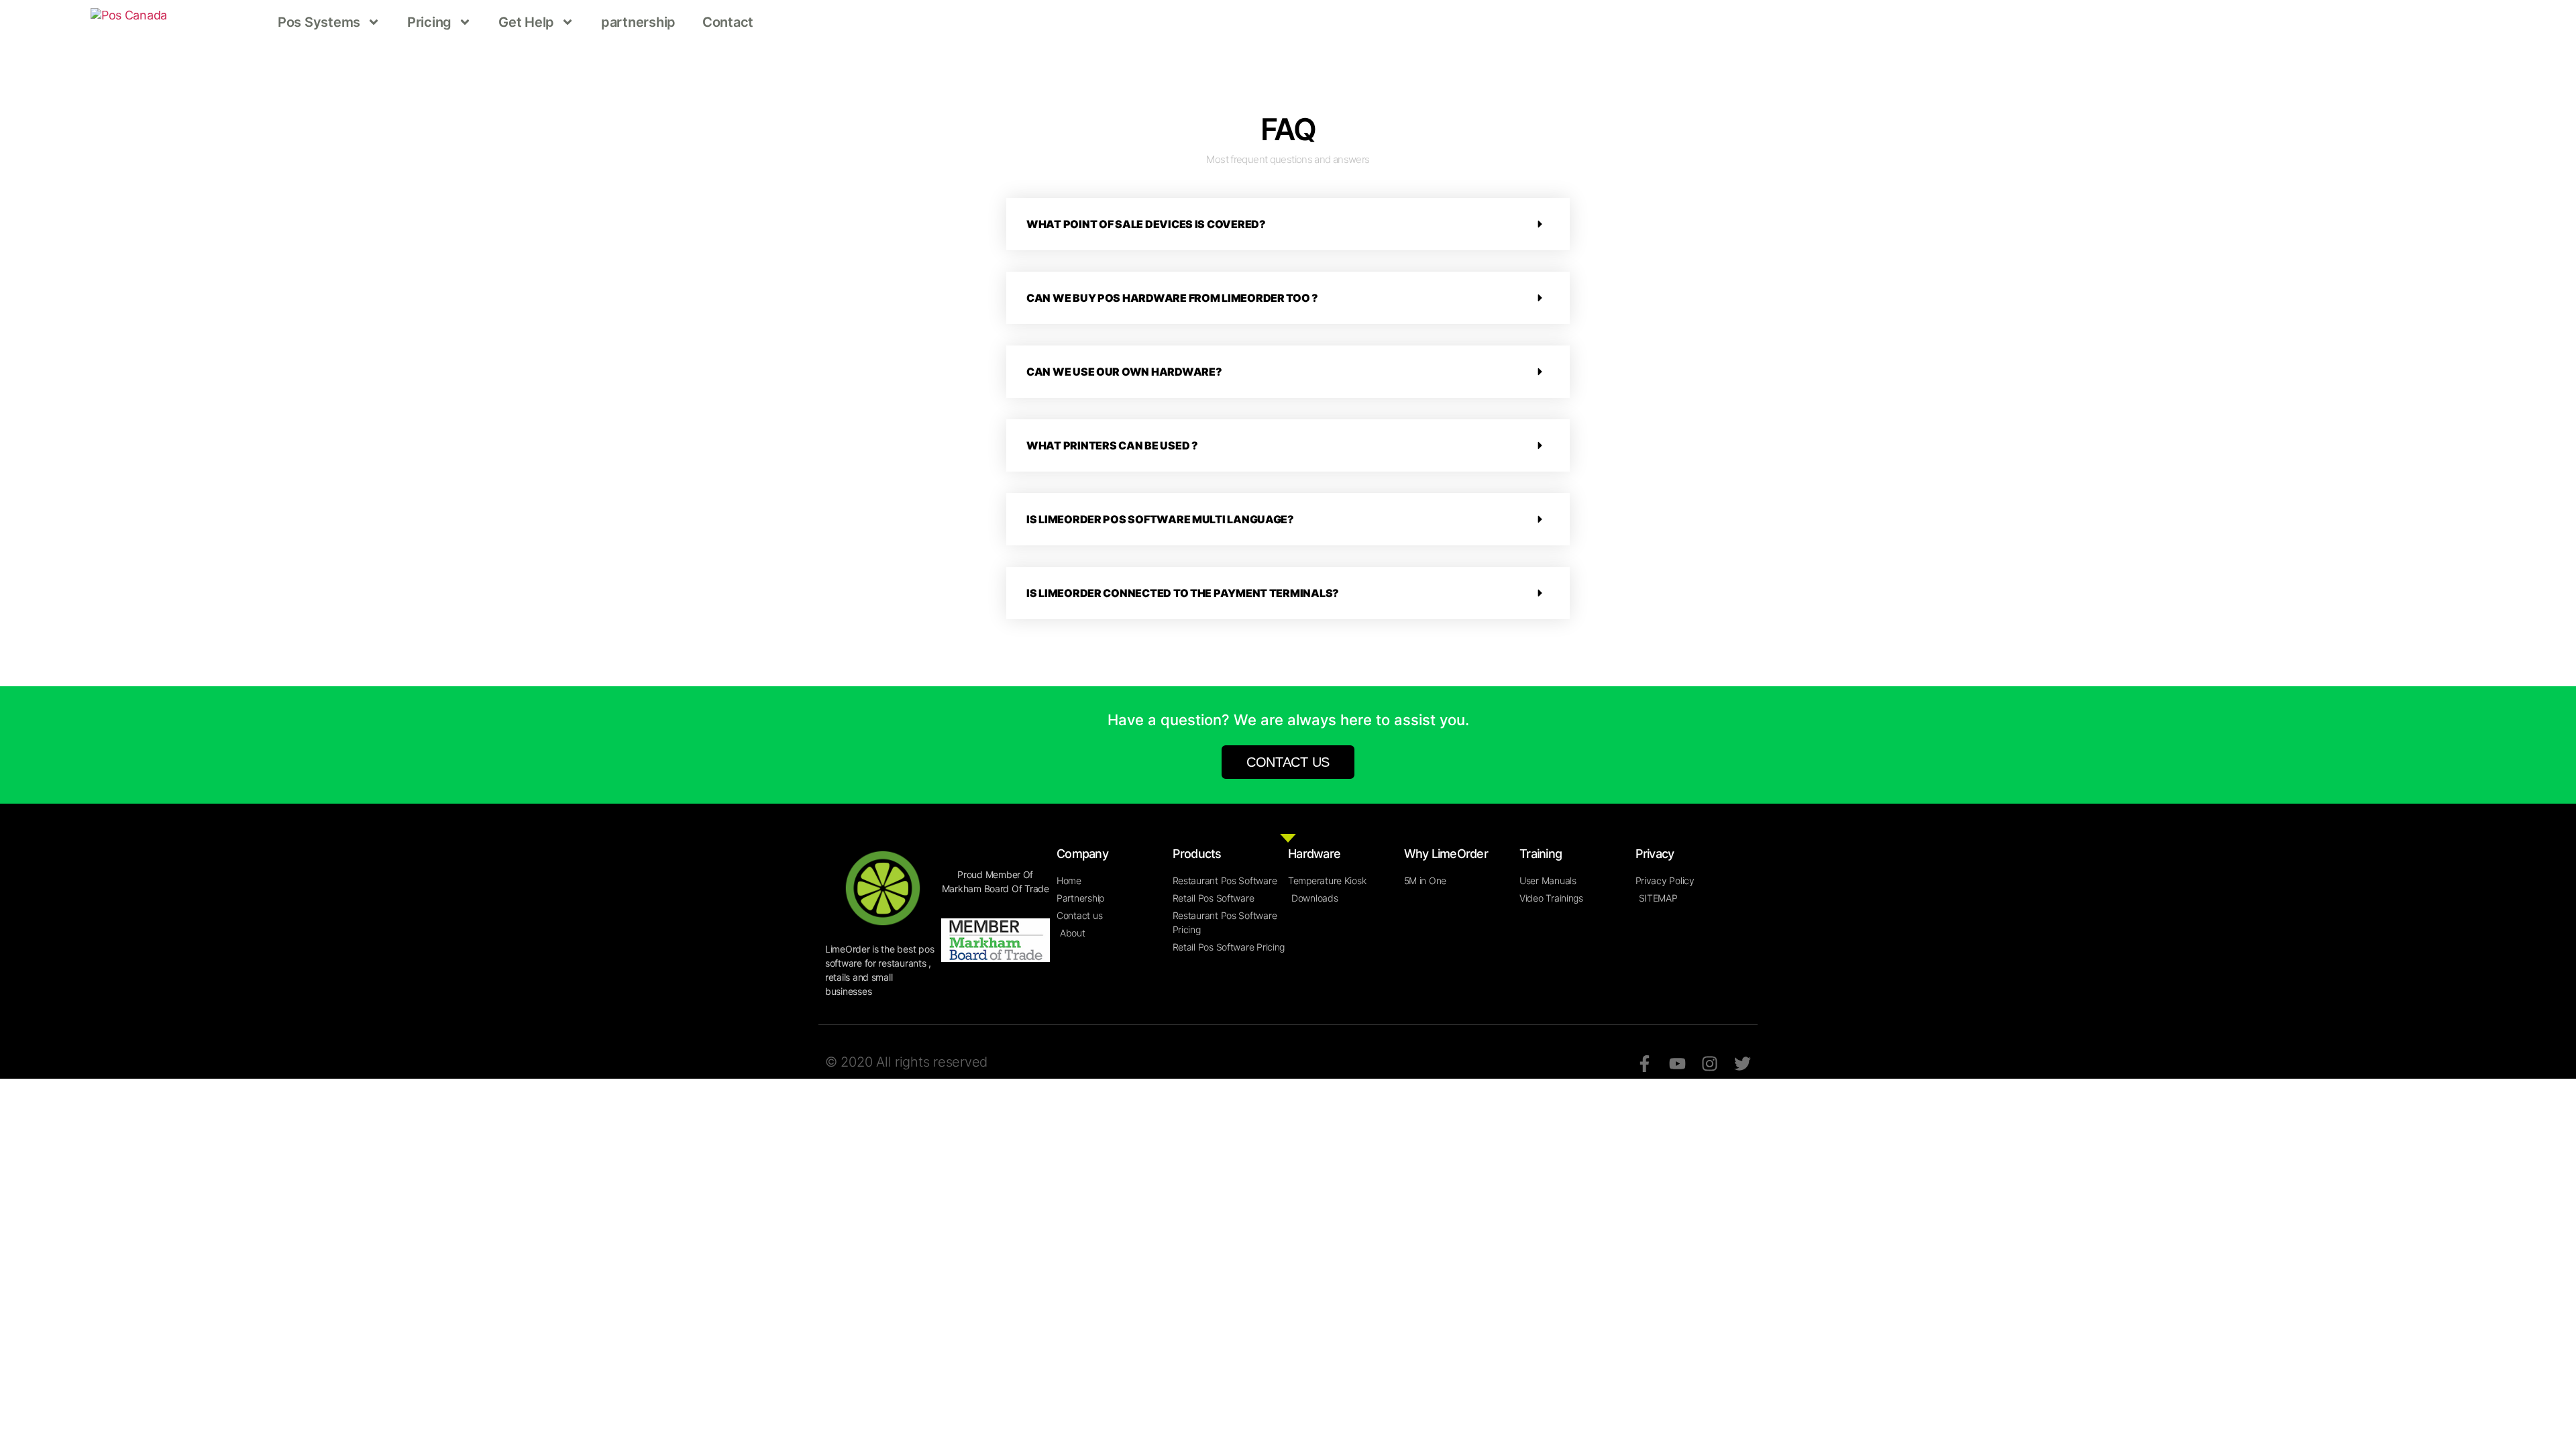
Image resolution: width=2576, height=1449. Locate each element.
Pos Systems (319, 22)
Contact (728, 22)
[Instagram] (1710, 1064)
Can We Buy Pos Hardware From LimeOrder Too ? (1172, 298)
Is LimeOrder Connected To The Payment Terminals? (1183, 593)
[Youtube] (1677, 1064)
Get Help (526, 22)
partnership (638, 22)
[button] (1288, 224)
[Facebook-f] (1645, 1064)
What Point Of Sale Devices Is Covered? (1146, 224)
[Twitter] (1742, 1064)
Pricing (429, 22)
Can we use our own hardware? (1124, 372)
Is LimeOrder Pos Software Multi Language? (1160, 519)
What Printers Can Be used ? (1112, 445)
